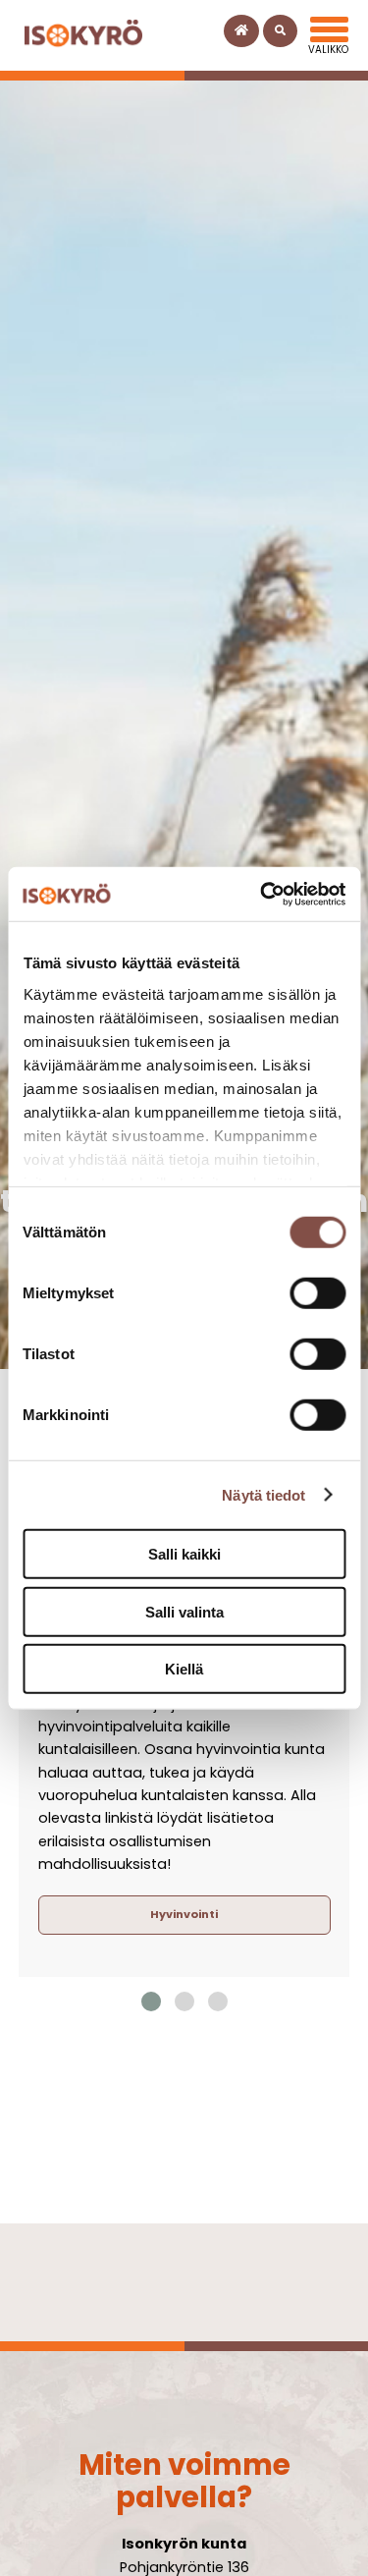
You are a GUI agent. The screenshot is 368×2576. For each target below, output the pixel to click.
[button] (151, 2001)
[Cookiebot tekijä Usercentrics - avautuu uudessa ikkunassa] (262, 894)
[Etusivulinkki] (83, 35)
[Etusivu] (241, 31)
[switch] (317, 1293)
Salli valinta (184, 1611)
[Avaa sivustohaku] (280, 31)
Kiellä (184, 1669)
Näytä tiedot (263, 1494)
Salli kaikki (184, 1554)
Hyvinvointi (184, 1914)
